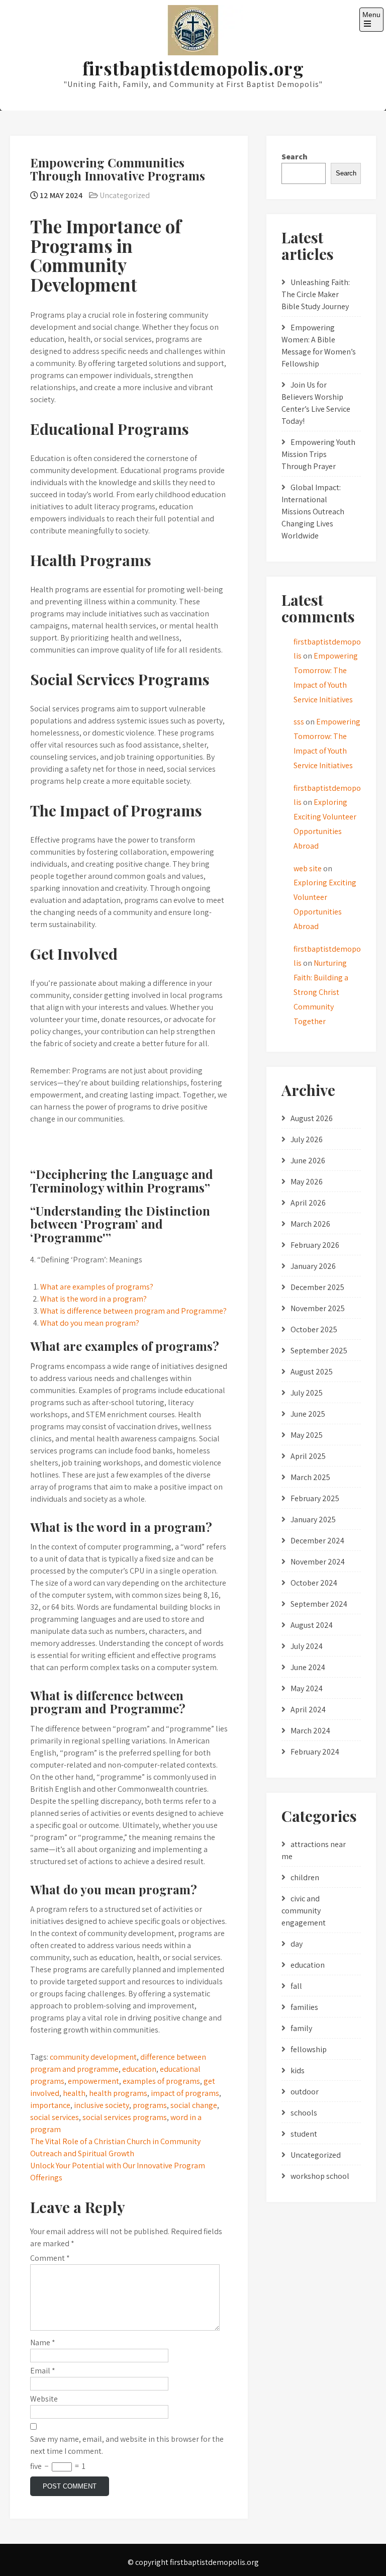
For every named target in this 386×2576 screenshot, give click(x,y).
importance (50, 2105)
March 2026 (310, 1224)
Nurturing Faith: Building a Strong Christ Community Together (321, 992)
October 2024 (314, 1583)
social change (194, 2105)
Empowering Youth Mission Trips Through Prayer (318, 454)
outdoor (305, 2092)
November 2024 (318, 1562)
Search (295, 157)
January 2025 (313, 1520)
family (301, 2028)
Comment (50, 2258)
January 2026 (313, 1266)
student (304, 2134)
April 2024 (308, 1710)
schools (304, 2113)
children (305, 1877)
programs (150, 2105)
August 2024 (312, 1625)
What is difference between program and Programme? (133, 1311)
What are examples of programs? (97, 1287)
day (297, 1944)
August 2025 (312, 1372)
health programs (118, 2093)
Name (43, 2342)
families (304, 2007)
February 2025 (315, 1498)
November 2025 (318, 1308)
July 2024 (307, 1646)
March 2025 (310, 1477)
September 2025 (319, 1351)
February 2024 (315, 1752)
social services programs (125, 2117)
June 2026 (308, 1161)
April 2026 (308, 1203)
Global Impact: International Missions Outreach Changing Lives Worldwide (313, 512)
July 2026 (307, 1139)
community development (93, 2057)
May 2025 (307, 1435)
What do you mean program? (90, 1323)
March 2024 (310, 1731)
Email (43, 2371)
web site (308, 868)
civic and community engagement (304, 1911)
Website (44, 2399)
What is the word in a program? (93, 1299)
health (74, 2093)
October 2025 (314, 1329)
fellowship (309, 2049)
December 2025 (317, 1287)
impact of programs (185, 2093)
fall (296, 1986)
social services (55, 2117)
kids (298, 2071)
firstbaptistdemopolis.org (193, 68)
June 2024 (308, 1667)
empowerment (93, 2081)
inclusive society (102, 2105)
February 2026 (315, 1245)
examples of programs (161, 2081)
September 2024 (319, 1604)
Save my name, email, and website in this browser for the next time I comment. (127, 2445)
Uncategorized (125, 195)
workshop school (320, 2176)
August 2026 (312, 1118)
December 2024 (317, 1541)
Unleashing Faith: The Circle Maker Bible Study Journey (316, 294)
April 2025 (308, 1456)
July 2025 (307, 1393)
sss (299, 722)
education (139, 2069)
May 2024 (307, 1688)
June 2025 (308, 1414)
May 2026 (307, 1182)
